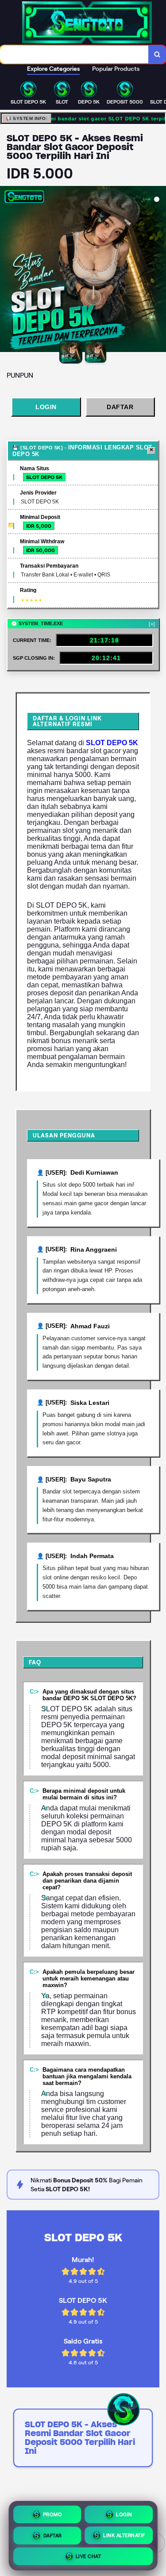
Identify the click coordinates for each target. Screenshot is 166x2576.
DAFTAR (120, 407)
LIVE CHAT (89, 2557)
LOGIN (46, 407)
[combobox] (74, 54)
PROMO (53, 2514)
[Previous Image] (7, 271)
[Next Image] (159, 271)
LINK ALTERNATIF (124, 2535)
